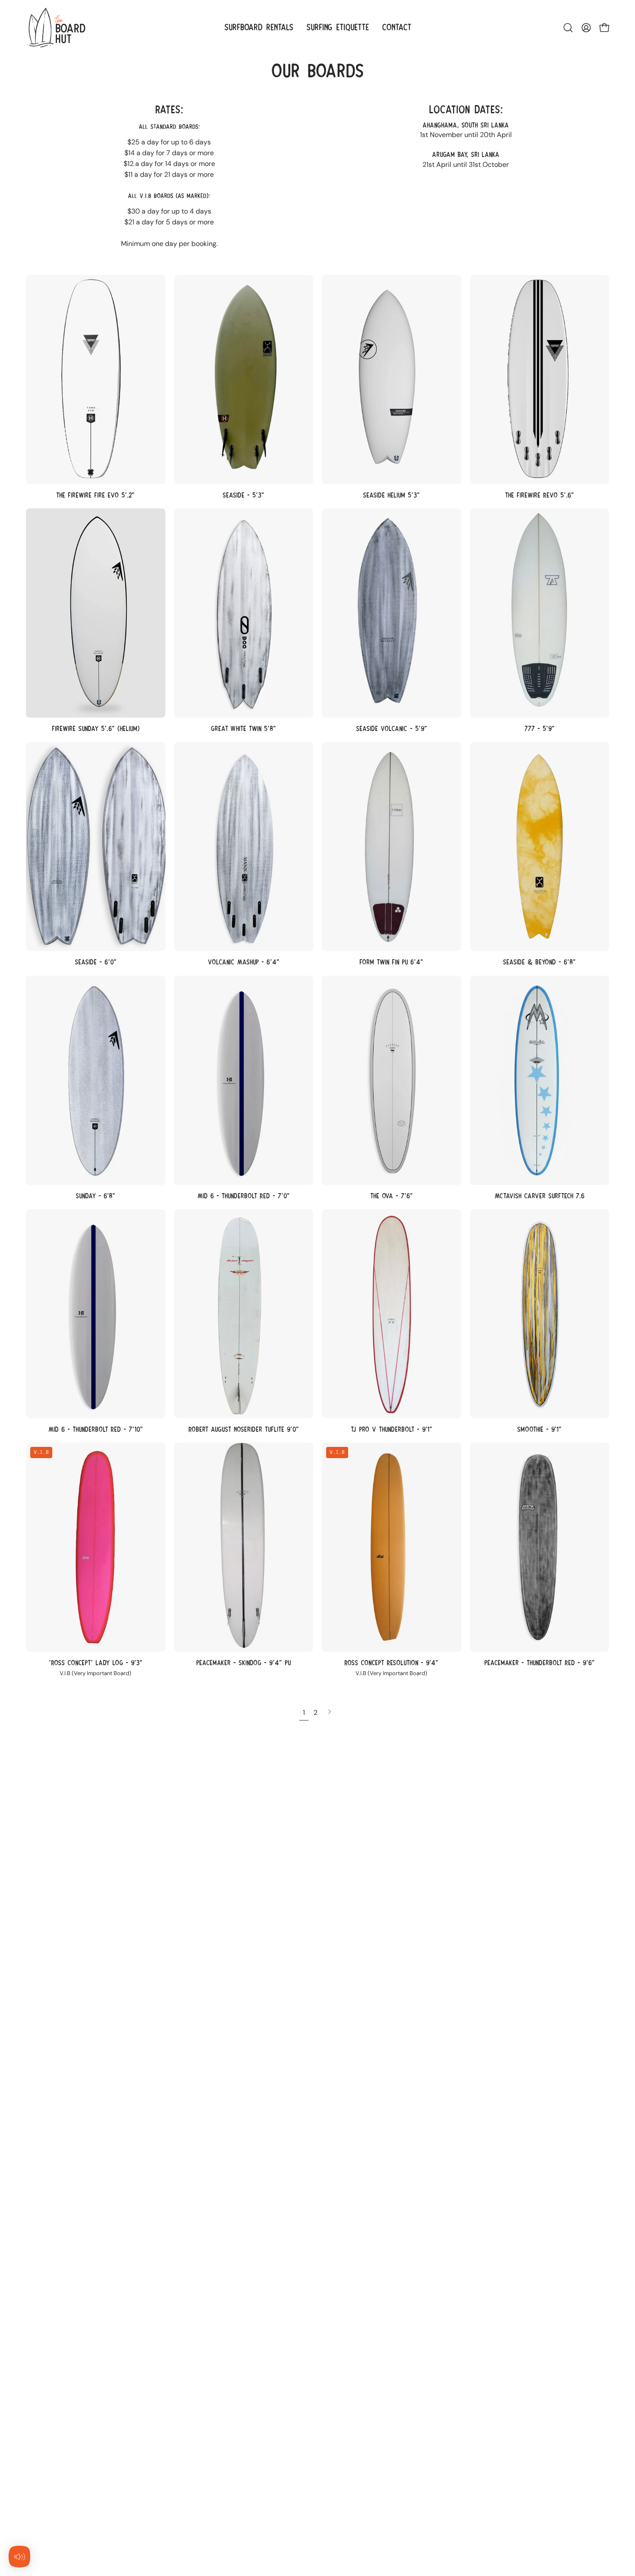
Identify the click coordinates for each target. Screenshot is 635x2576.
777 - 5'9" (540, 729)
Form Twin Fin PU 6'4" (391, 962)
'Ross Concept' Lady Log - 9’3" (96, 1663)
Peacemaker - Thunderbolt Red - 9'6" (540, 1663)
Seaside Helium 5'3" (391, 495)
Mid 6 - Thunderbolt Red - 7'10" (96, 1429)
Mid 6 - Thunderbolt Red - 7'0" (244, 1196)
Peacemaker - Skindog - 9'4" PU (243, 1663)
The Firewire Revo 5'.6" (540, 495)
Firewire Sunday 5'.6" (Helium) (96, 729)
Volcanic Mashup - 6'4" (244, 962)
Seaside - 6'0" (96, 962)
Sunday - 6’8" (95, 1196)
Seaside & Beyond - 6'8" (539, 962)
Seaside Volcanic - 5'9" (392, 729)
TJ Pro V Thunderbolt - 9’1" (392, 1429)
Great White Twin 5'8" (243, 729)
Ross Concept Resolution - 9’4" (391, 1663)
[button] (568, 28)
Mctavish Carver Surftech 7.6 (540, 1196)
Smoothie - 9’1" (539, 1429)
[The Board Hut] (56, 27)
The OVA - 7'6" (392, 1196)
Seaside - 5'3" (243, 495)
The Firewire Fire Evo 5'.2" (95, 495)
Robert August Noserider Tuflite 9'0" (244, 1429)
